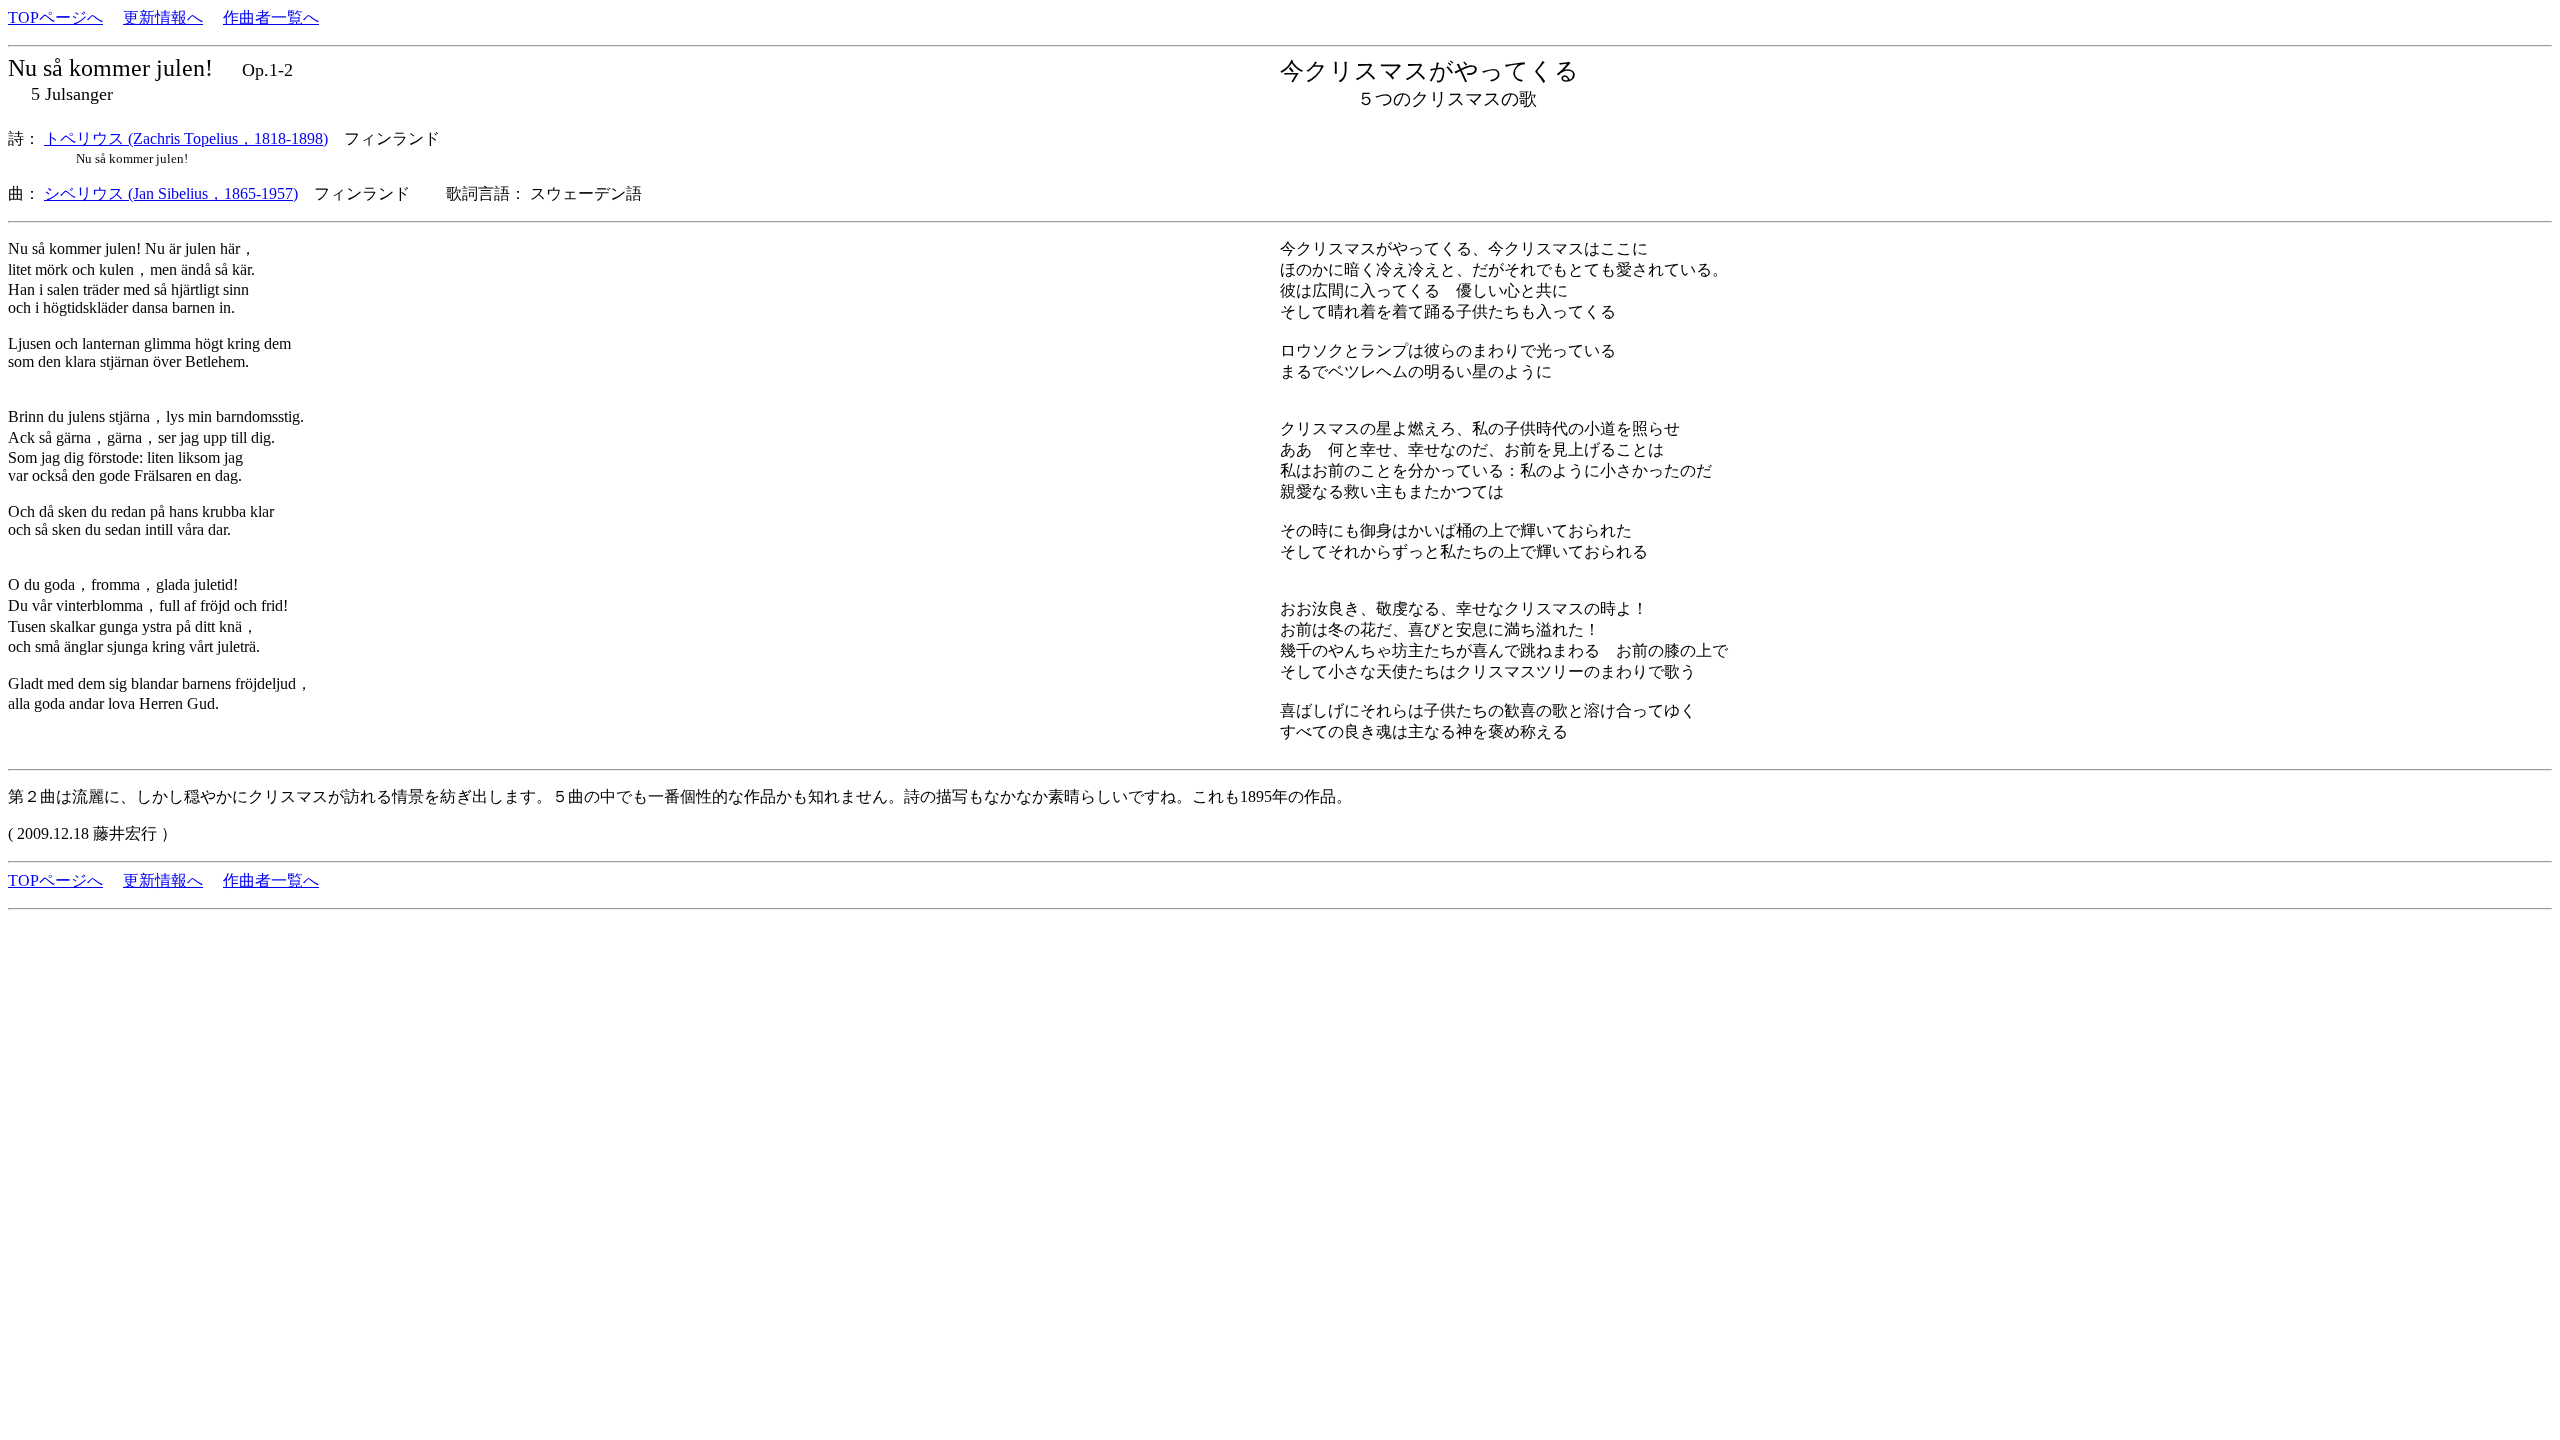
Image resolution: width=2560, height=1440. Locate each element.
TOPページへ (55, 17)
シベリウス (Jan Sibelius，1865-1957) (171, 193)
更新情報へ (163, 17)
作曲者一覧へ (271, 17)
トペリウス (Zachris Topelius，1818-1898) (186, 138)
